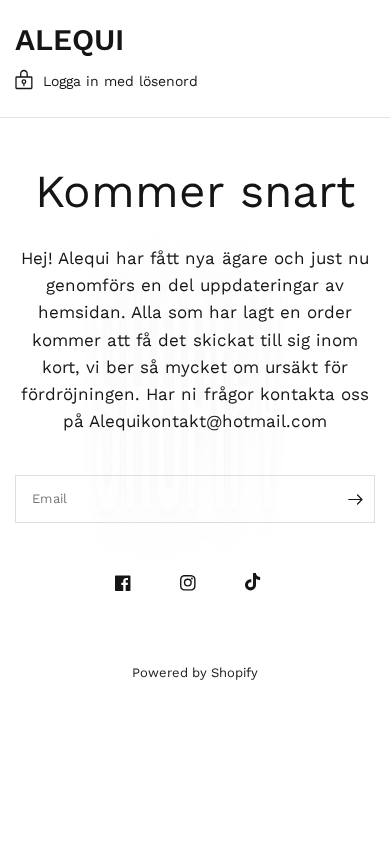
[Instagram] (195, 583)
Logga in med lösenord (120, 81)
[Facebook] (130, 583)
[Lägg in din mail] (355, 499)
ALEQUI (69, 40)
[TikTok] (260, 582)
